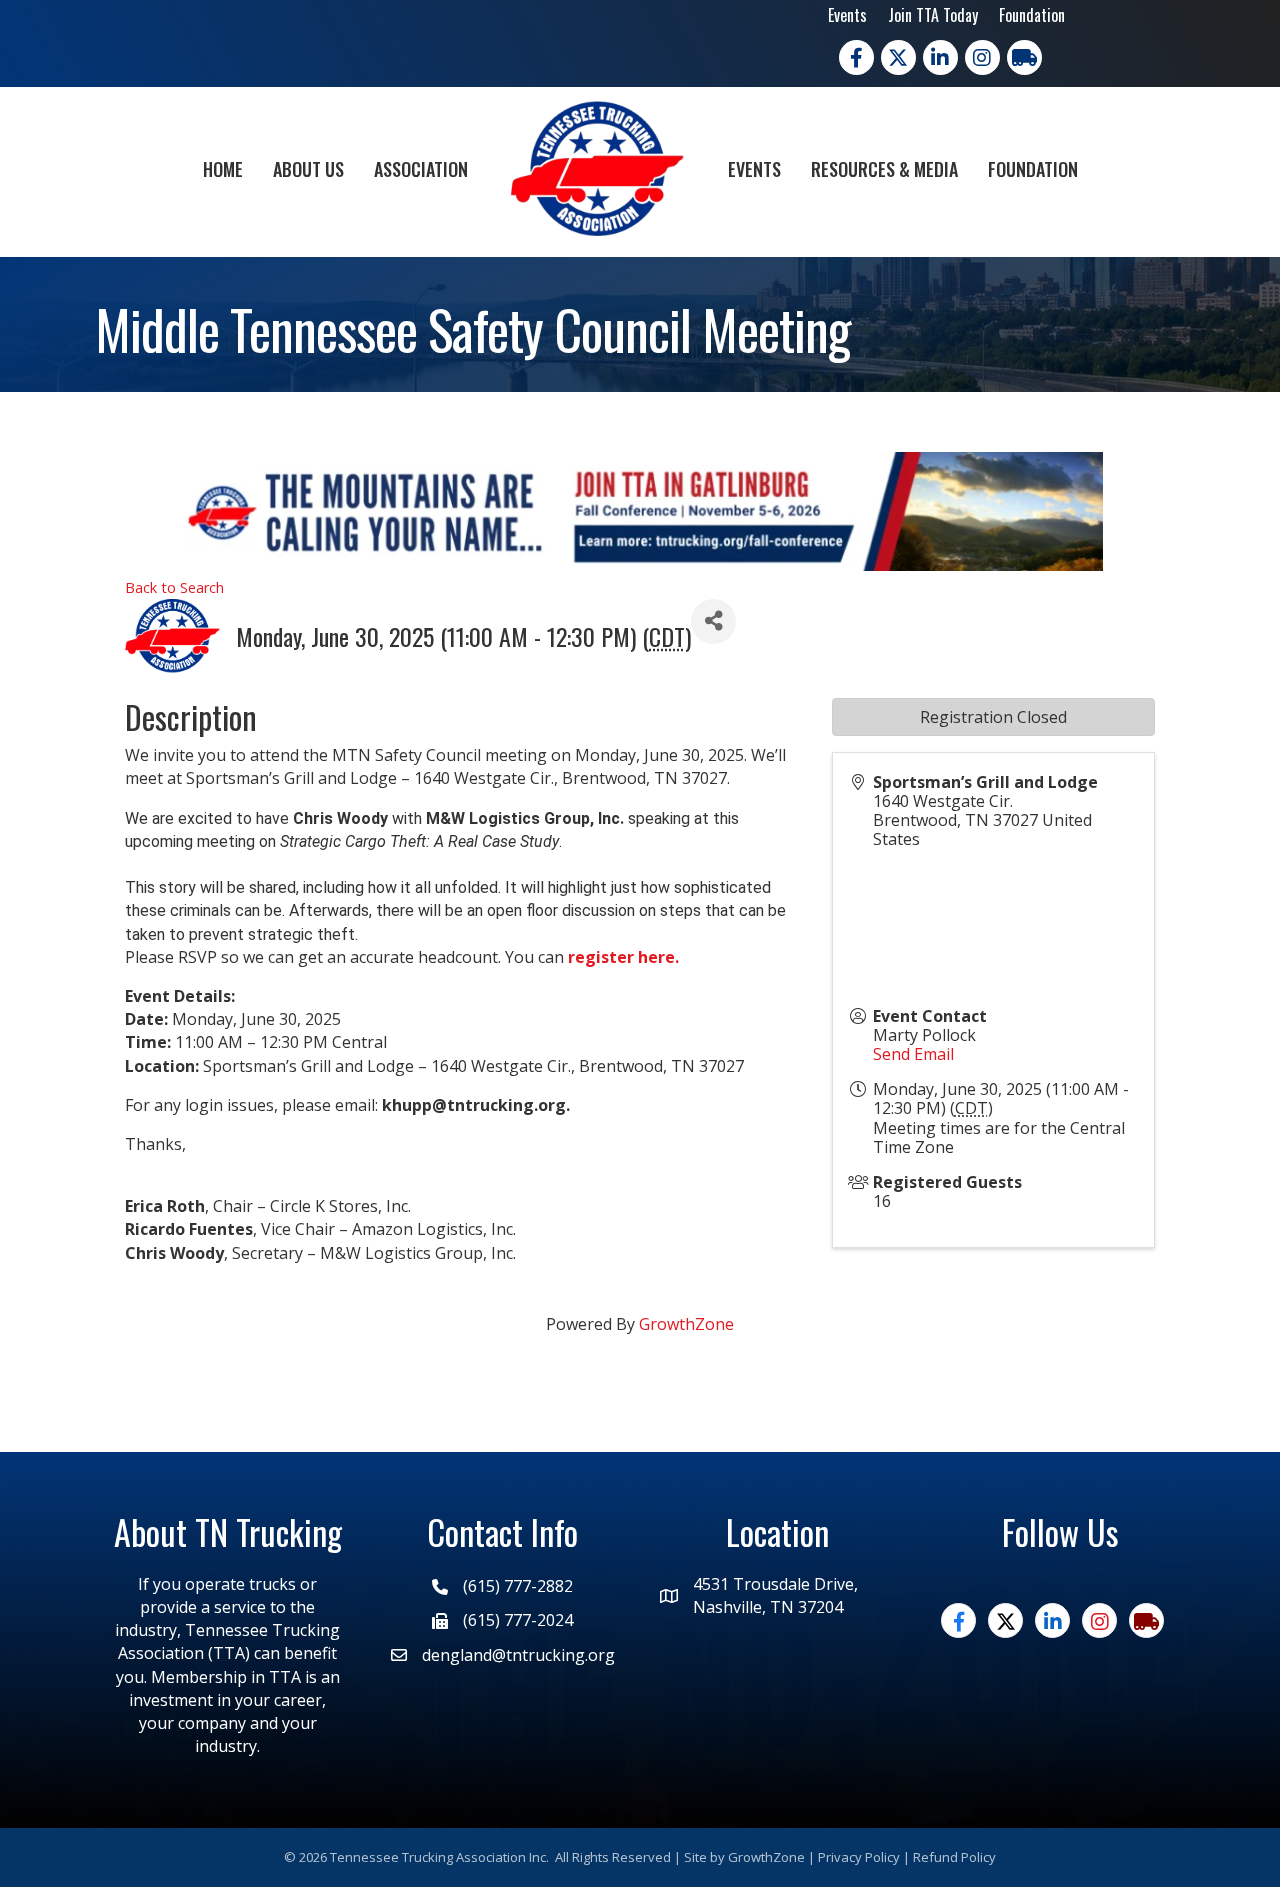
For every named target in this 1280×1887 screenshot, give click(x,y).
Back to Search (174, 587)
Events (847, 15)
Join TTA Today (933, 15)
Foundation (1032, 15)
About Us (308, 169)
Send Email (913, 1054)
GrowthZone (686, 1324)
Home (223, 169)
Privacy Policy (859, 1857)
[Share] (713, 621)
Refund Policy (954, 1857)
